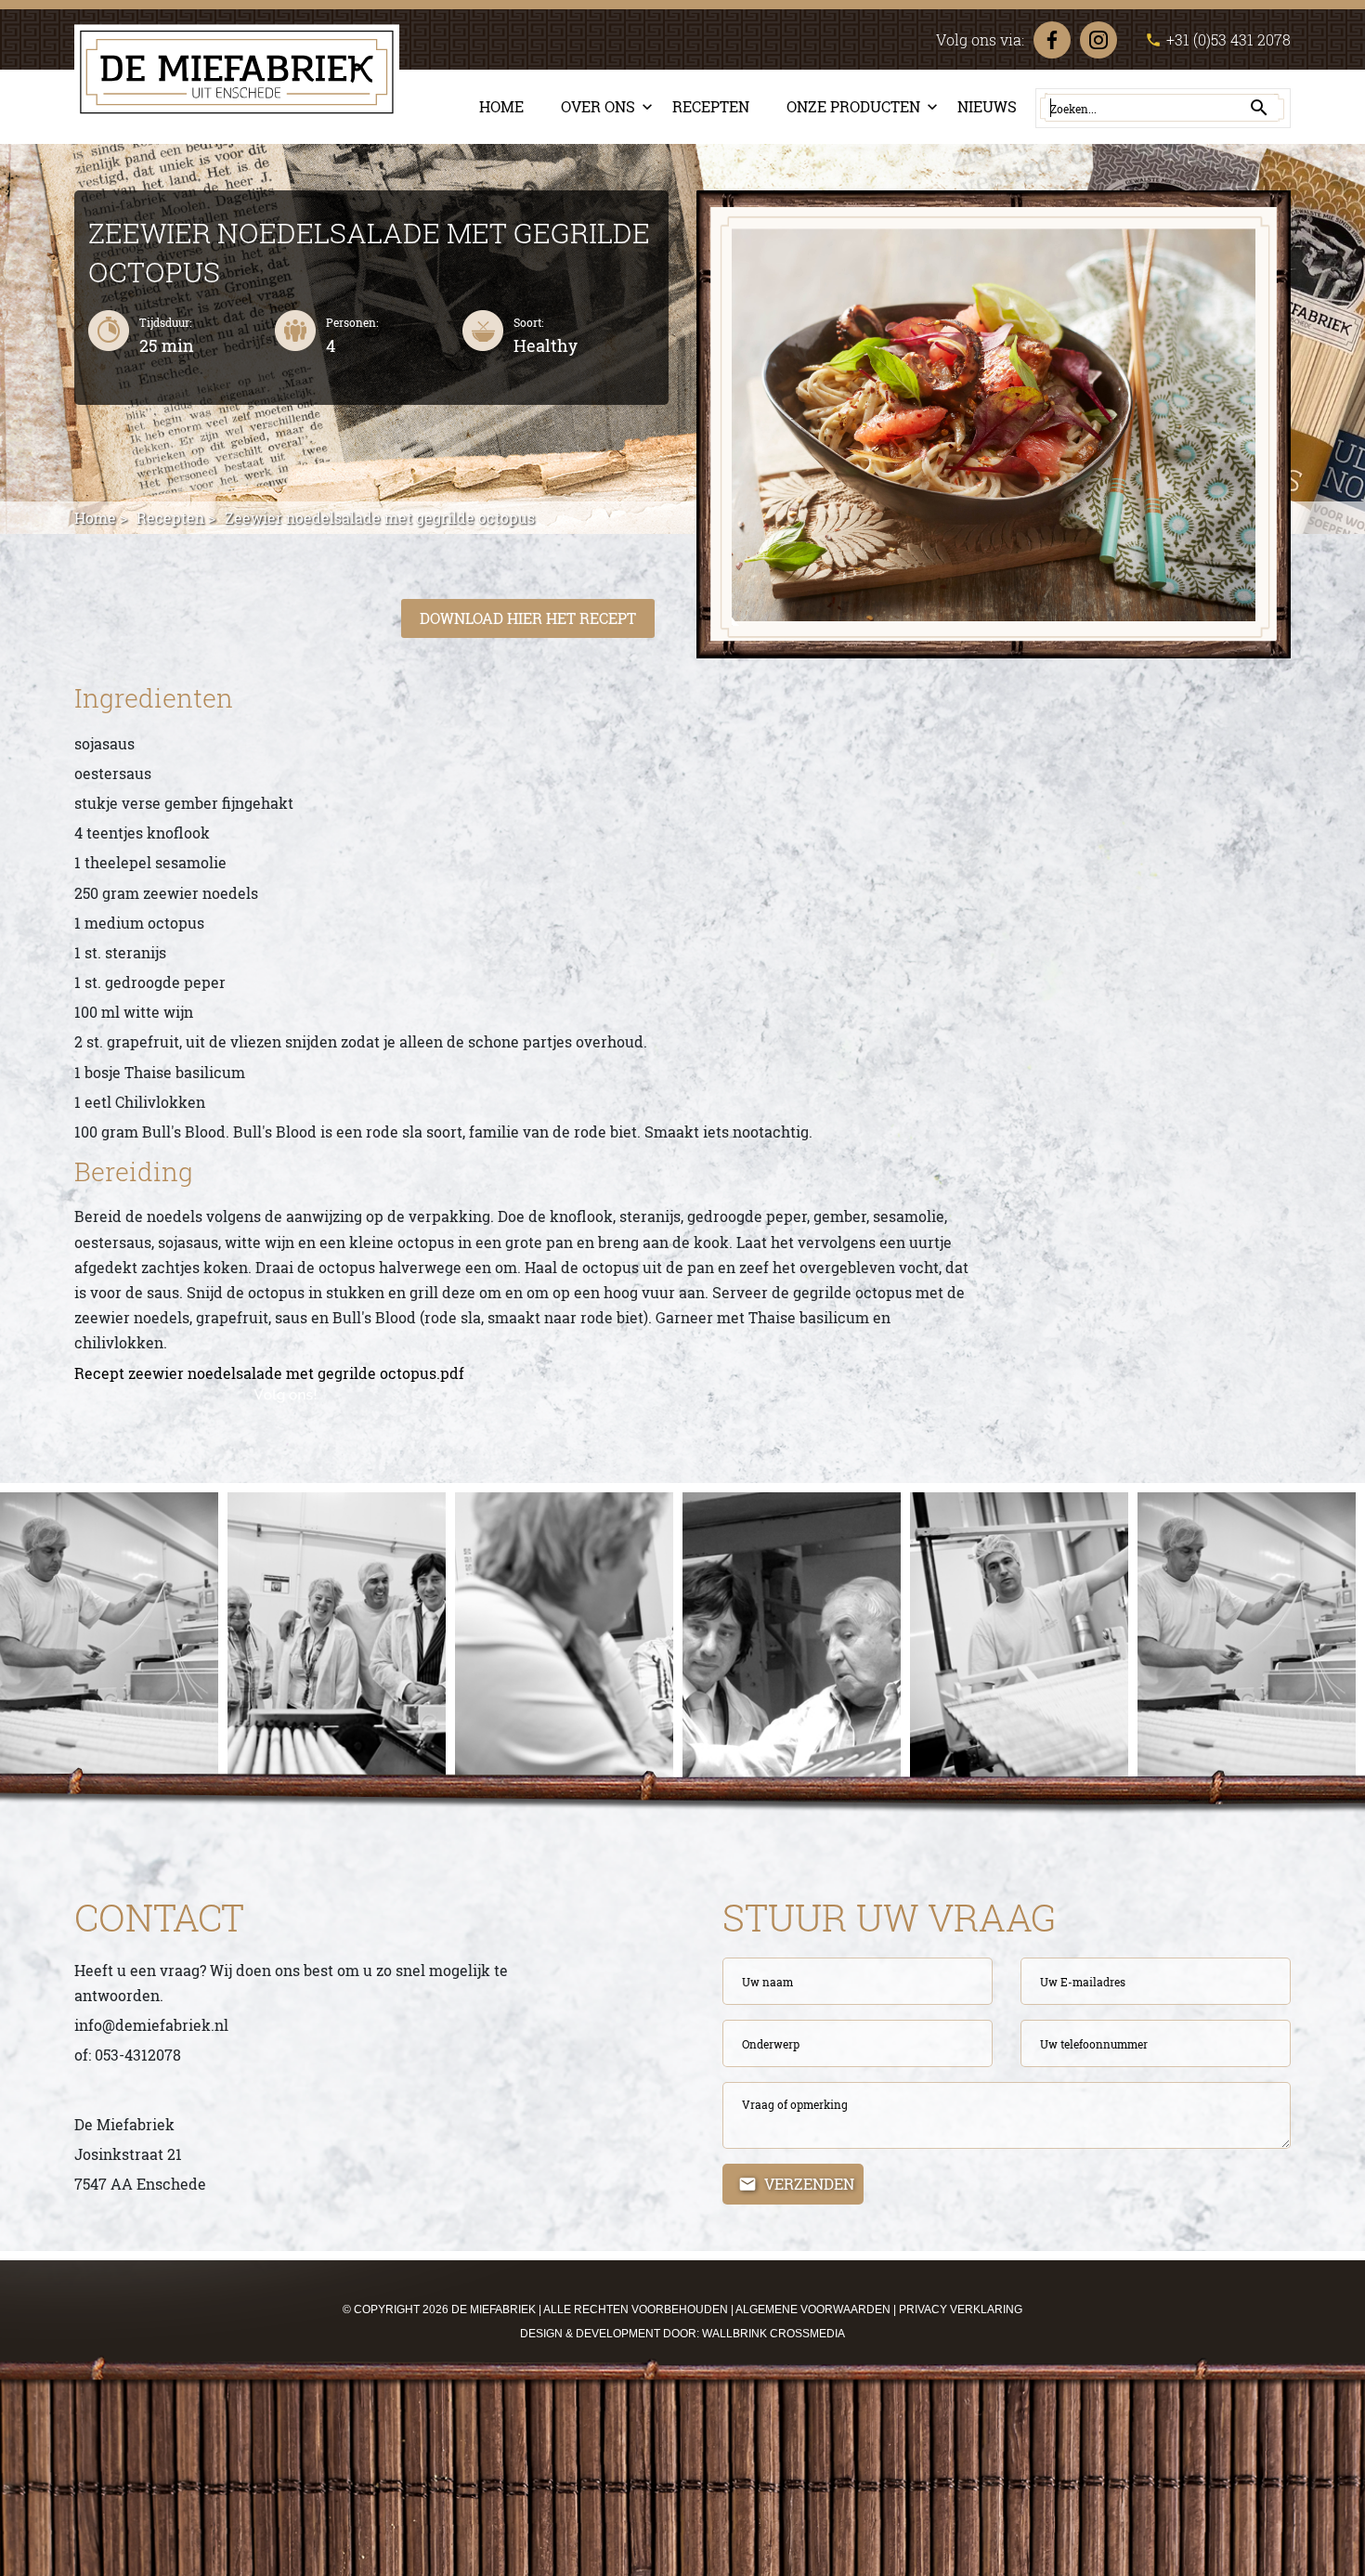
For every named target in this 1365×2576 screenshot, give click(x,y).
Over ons (598, 106)
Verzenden (809, 2184)
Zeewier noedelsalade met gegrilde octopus (380, 518)
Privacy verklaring (961, 2309)
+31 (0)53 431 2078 (1218, 39)
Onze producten (853, 106)
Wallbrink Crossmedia (773, 2334)
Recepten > (176, 518)
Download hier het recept (528, 618)
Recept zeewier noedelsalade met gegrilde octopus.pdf (269, 1373)
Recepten (711, 106)
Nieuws (987, 106)
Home (501, 106)
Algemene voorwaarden (813, 2309)
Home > (101, 518)
